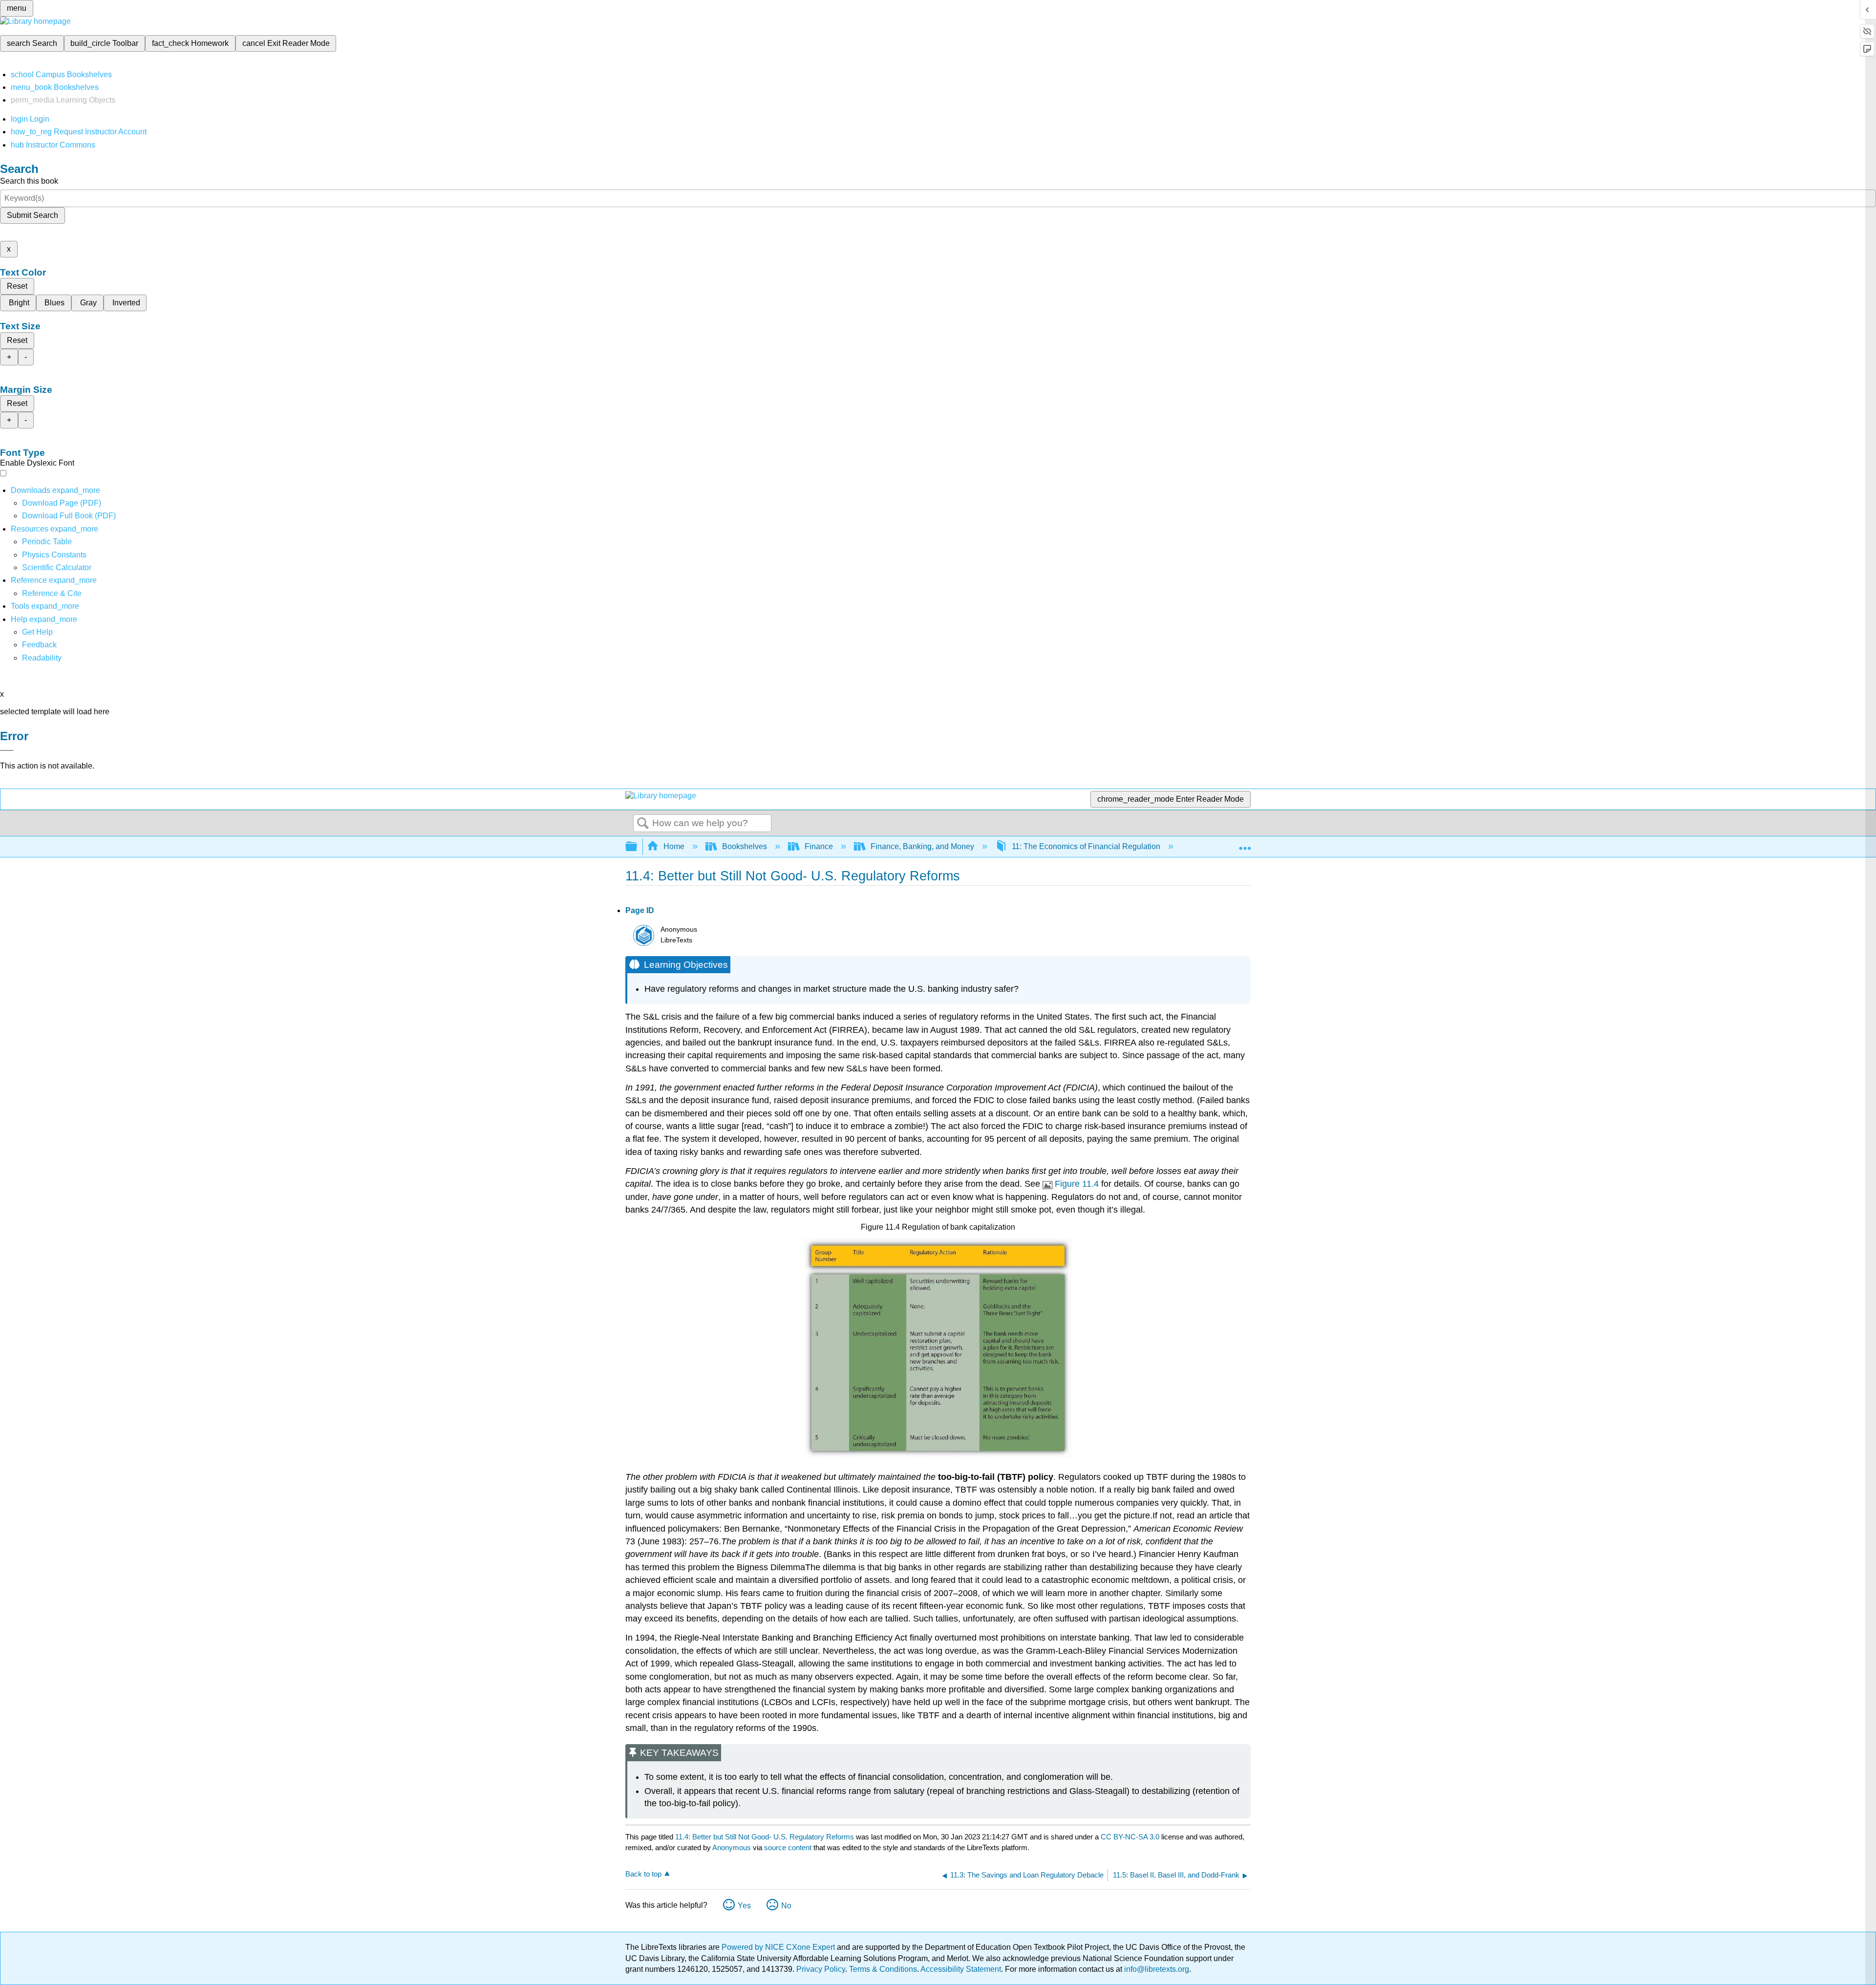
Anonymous (732, 1847)
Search (643, 824)
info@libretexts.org (1156, 1969)
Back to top (643, 1874)
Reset (17, 286)
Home (674, 846)
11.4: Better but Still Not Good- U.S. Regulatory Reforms (765, 1837)
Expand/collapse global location (1245, 844)
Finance (819, 846)
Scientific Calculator (57, 567)
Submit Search (32, 215)
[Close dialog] (7, 750)
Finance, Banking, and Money (922, 846)
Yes (744, 1906)
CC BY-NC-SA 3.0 (1130, 1837)
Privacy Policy (821, 1969)
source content (788, 1847)
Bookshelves (745, 846)
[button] (39, 645)
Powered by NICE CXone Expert (779, 1947)
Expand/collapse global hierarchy (638, 847)
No (786, 1906)
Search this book (29, 181)
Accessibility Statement (961, 1969)
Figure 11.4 (1077, 1184)
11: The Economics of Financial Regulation (1086, 846)
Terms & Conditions (883, 1969)
